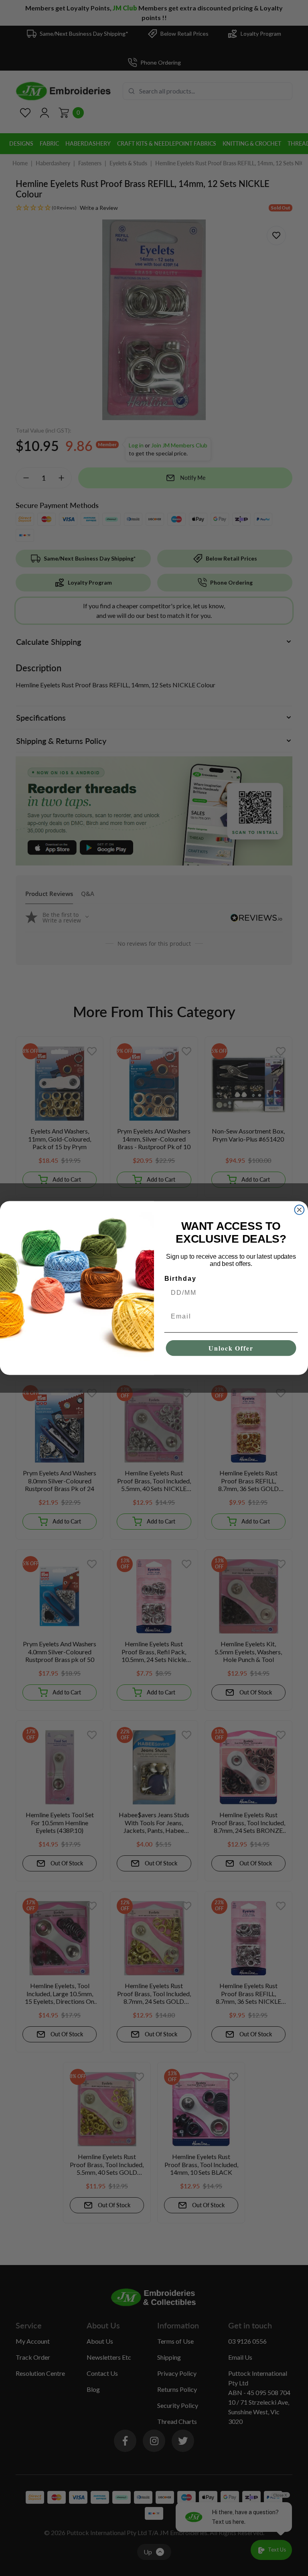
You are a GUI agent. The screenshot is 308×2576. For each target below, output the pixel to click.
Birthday (180, 1279)
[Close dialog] (300, 1210)
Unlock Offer (231, 1348)
